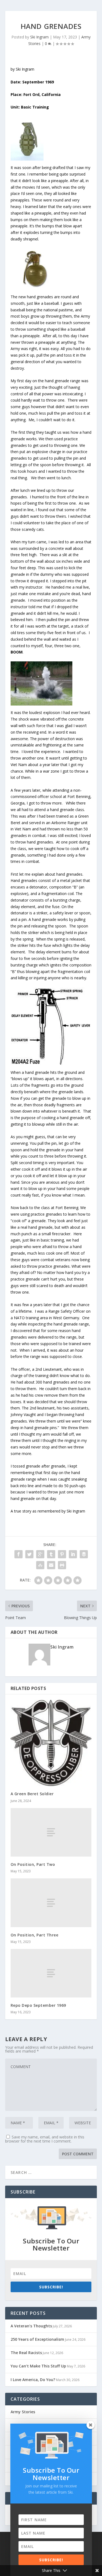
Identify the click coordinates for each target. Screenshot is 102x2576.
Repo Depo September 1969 (38, 2005)
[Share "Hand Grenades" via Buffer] (84, 1554)
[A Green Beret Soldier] (51, 1743)
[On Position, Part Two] (51, 1832)
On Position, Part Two (33, 1864)
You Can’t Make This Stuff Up (38, 2366)
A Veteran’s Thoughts (31, 2326)
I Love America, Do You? (33, 2380)
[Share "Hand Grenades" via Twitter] (29, 1554)
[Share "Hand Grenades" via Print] (62, 1565)
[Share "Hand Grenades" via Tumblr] (51, 1554)
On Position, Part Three (35, 1935)
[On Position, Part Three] (51, 1903)
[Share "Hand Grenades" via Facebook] (18, 1554)
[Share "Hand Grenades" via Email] (51, 1565)
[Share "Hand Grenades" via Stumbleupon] (40, 1565)
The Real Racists (26, 2353)
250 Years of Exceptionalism (37, 2339)
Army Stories (23, 2412)
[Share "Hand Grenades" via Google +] (40, 1554)
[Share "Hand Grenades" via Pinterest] (62, 1554)
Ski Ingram (39, 37)
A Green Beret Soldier (32, 1794)
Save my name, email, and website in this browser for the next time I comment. (45, 2139)
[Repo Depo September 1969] (51, 1973)
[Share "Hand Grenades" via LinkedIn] (73, 1554)
